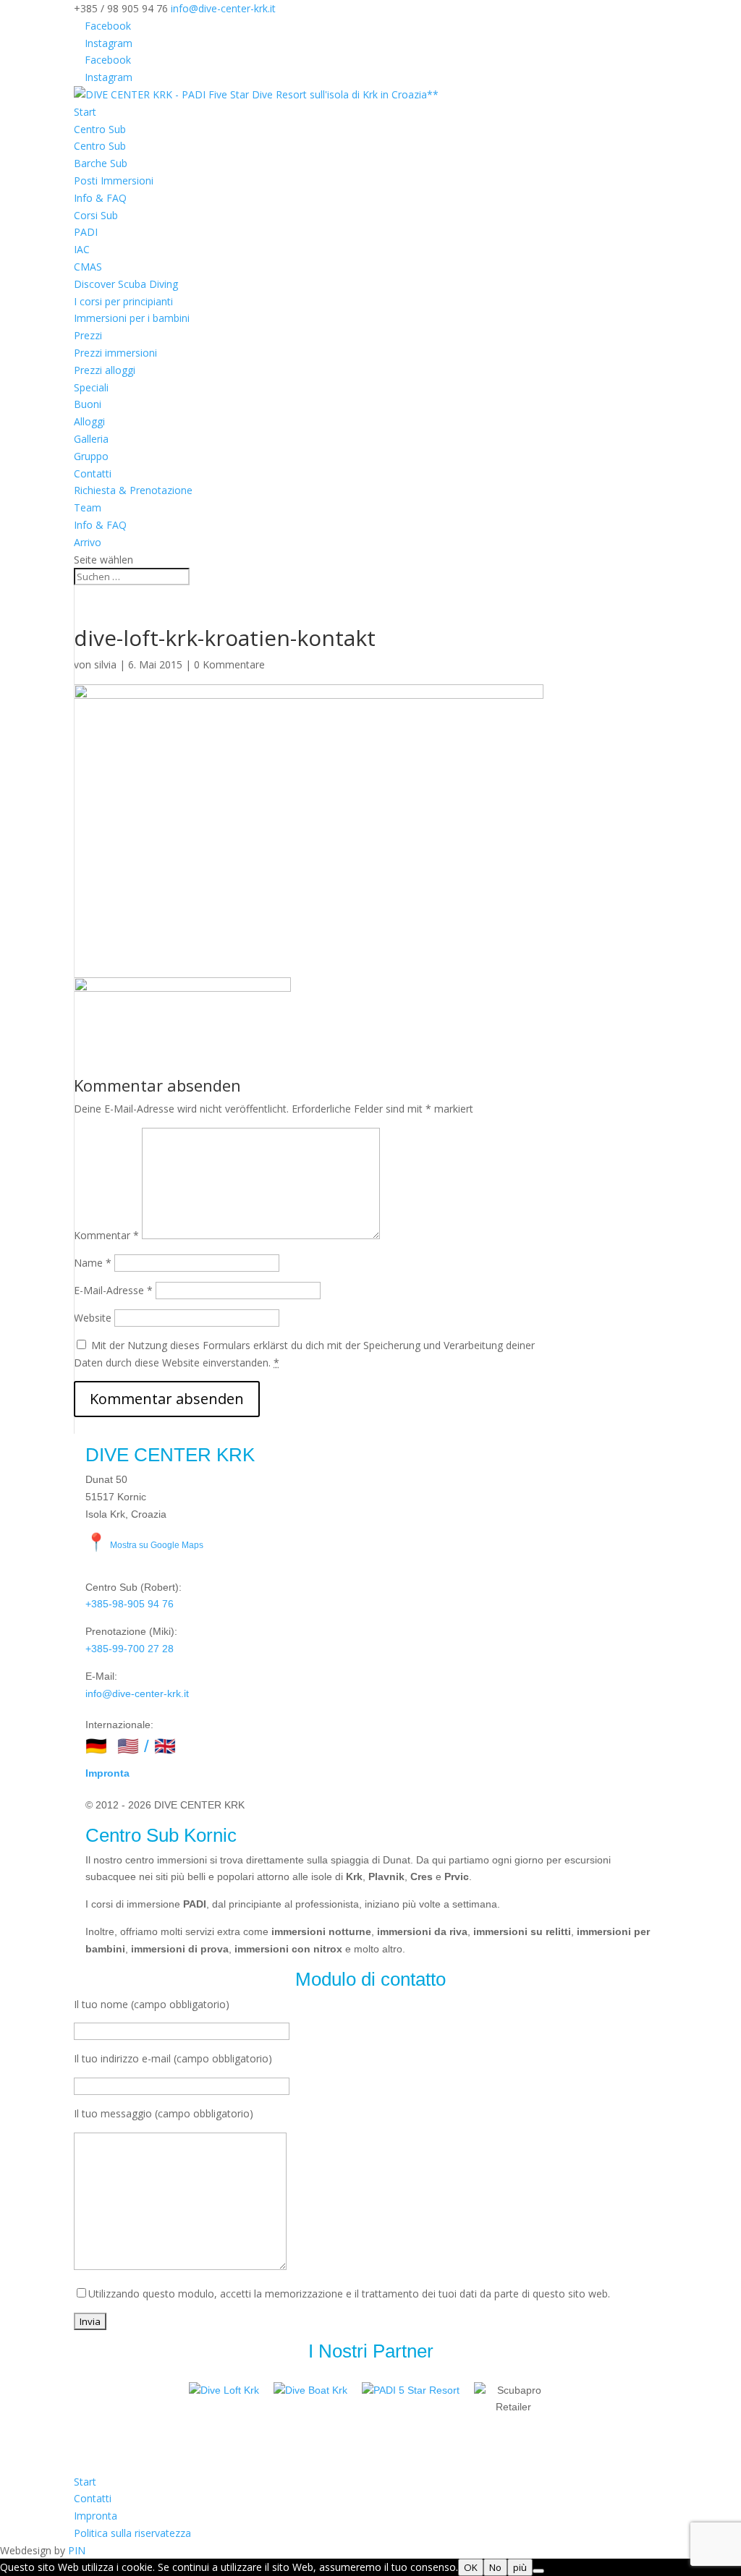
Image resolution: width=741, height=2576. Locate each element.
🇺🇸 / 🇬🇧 (147, 1746)
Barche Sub (101, 163)
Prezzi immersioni (115, 353)
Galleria (91, 439)
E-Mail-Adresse (113, 1290)
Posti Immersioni (114, 180)
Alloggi (89, 421)
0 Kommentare (229, 664)
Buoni (88, 404)
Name (93, 1263)
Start (85, 112)
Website (93, 1318)
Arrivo (88, 542)
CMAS (88, 267)
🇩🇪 (96, 1746)
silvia (105, 664)
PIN (77, 2550)
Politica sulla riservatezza (132, 2533)
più (520, 2567)
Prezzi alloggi (105, 370)
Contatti (93, 473)
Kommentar (106, 1235)
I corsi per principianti (123, 301)
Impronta (107, 1773)
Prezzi (88, 335)
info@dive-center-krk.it (137, 1693)
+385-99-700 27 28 (130, 1649)
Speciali (91, 387)
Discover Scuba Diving (126, 284)
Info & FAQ (100, 198)
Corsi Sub (96, 215)
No (495, 2567)
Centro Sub (100, 129)
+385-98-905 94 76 (130, 1604)
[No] (538, 2571)
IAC (82, 249)
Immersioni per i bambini (132, 318)
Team (88, 507)
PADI (86, 232)
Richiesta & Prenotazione (133, 490)
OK (471, 2567)
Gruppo (91, 456)
